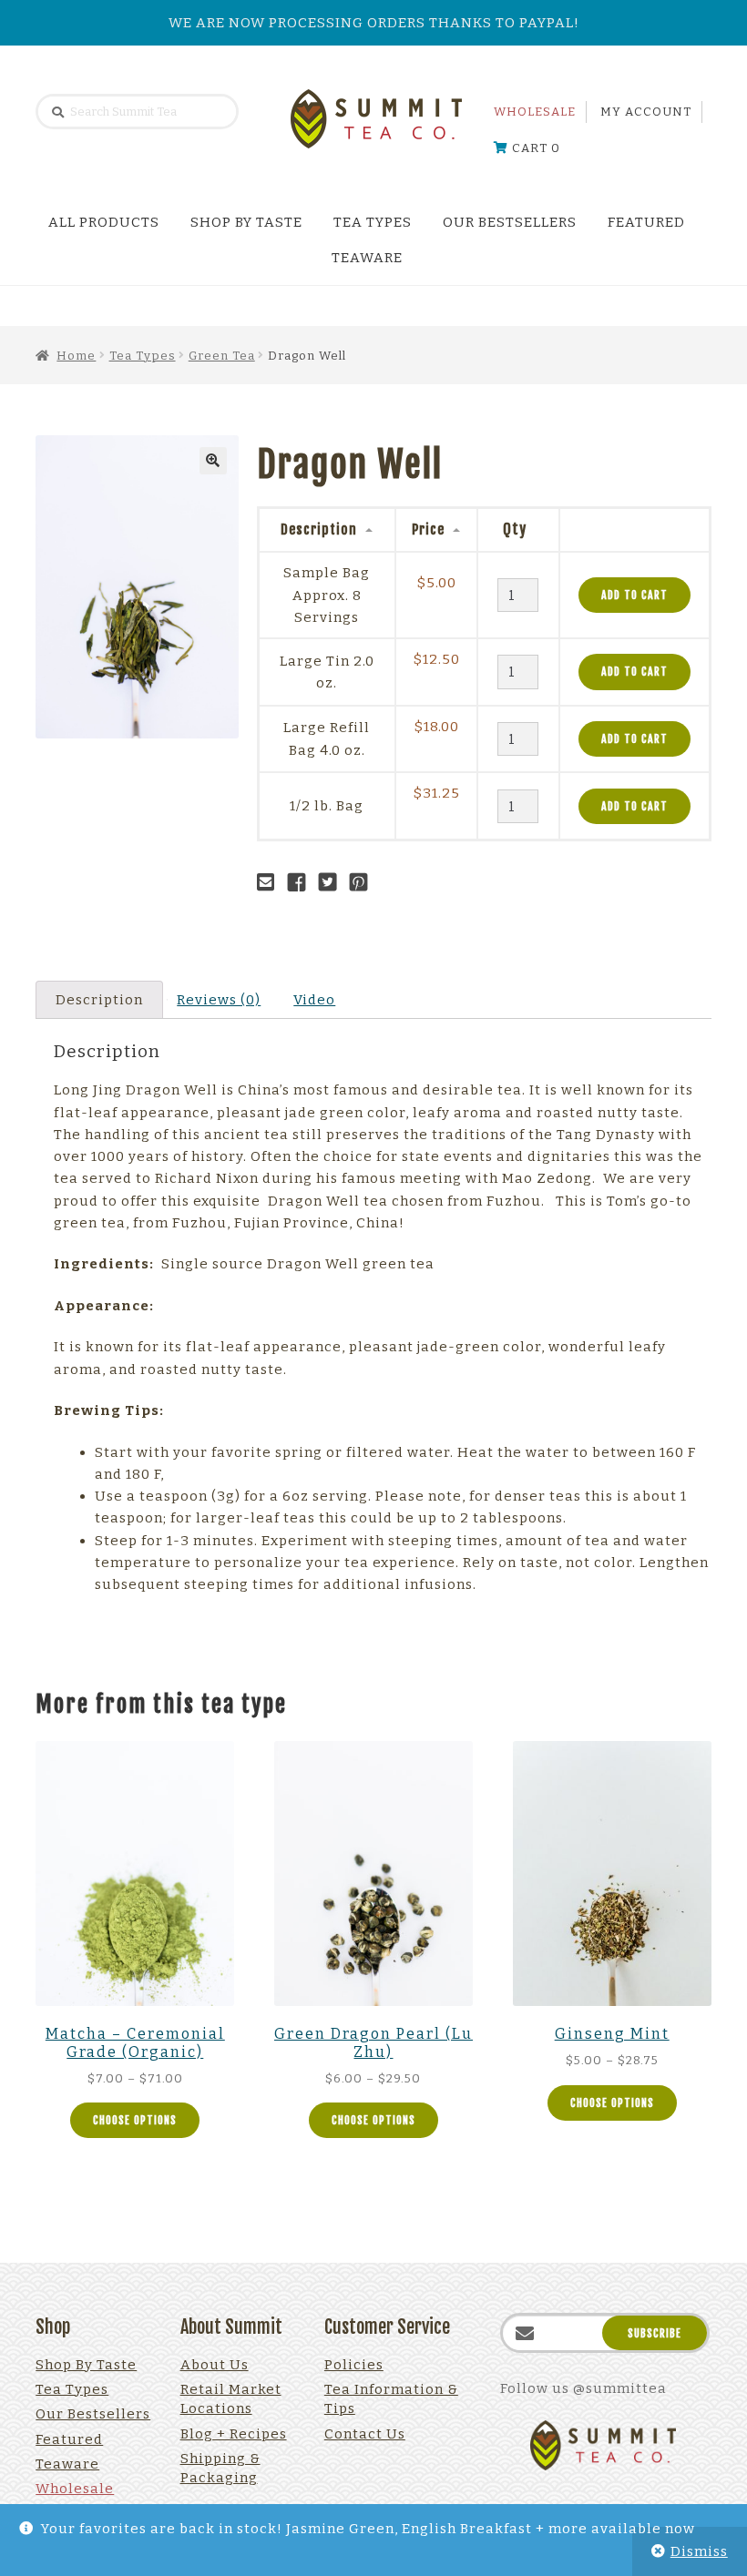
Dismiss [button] (699, 2551)
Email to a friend (271, 882)
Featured (646, 222)
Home (76, 356)
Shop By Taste (246, 222)
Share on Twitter (333, 882)
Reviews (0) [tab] (219, 1000)
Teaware (367, 258)
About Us (215, 2365)
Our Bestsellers (510, 222)
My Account (646, 112)
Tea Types (373, 222)
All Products (104, 222)
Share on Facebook (302, 882)
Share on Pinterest (363, 882)
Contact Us (365, 2434)
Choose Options (135, 2120)
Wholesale (535, 112)
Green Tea (222, 356)
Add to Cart (634, 595)
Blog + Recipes (234, 2434)
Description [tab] (99, 1000)
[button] (213, 461)
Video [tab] (314, 1000)
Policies (354, 2365)
